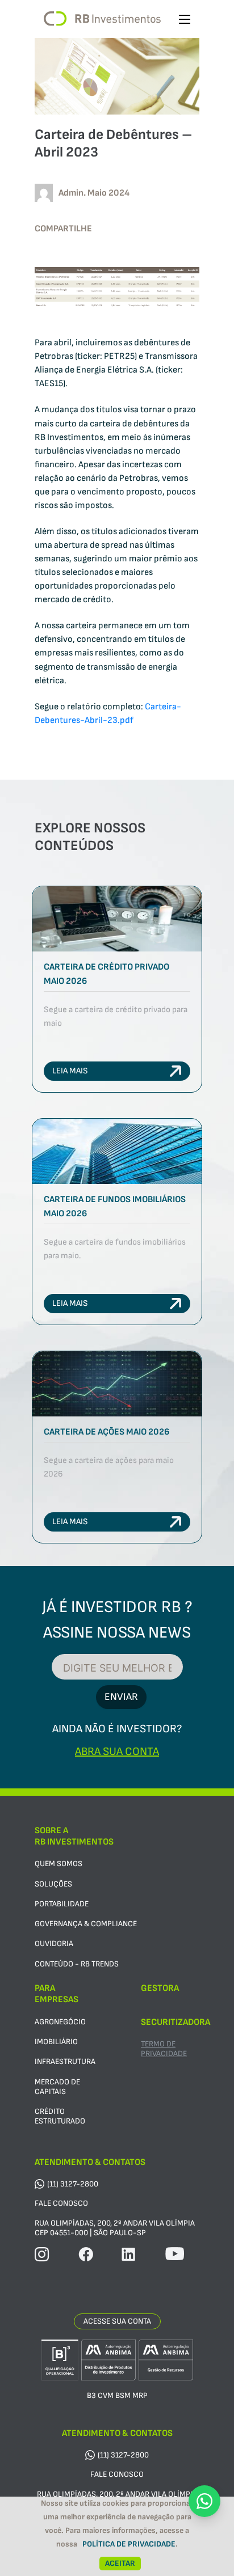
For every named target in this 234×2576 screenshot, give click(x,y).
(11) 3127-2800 (73, 2184)
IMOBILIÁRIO (56, 2042)
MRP (140, 2395)
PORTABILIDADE (62, 1904)
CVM (106, 2395)
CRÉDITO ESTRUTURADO (60, 2116)
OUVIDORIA (54, 1943)
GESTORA (160, 1988)
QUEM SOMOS (58, 1864)
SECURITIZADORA (175, 2022)
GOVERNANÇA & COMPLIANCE (86, 1924)
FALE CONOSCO (61, 2203)
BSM (123, 2395)
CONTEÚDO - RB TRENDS (77, 1964)
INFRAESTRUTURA (65, 2061)
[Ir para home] (102, 19)
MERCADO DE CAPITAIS (57, 2087)
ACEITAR (120, 2563)
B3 (91, 2395)
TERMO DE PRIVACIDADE (164, 2049)
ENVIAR (121, 1697)
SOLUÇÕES (53, 1884)
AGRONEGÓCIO (60, 2022)
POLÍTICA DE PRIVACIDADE (129, 2544)
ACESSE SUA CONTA (117, 2321)
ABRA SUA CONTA (117, 1752)
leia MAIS (70, 1071)
